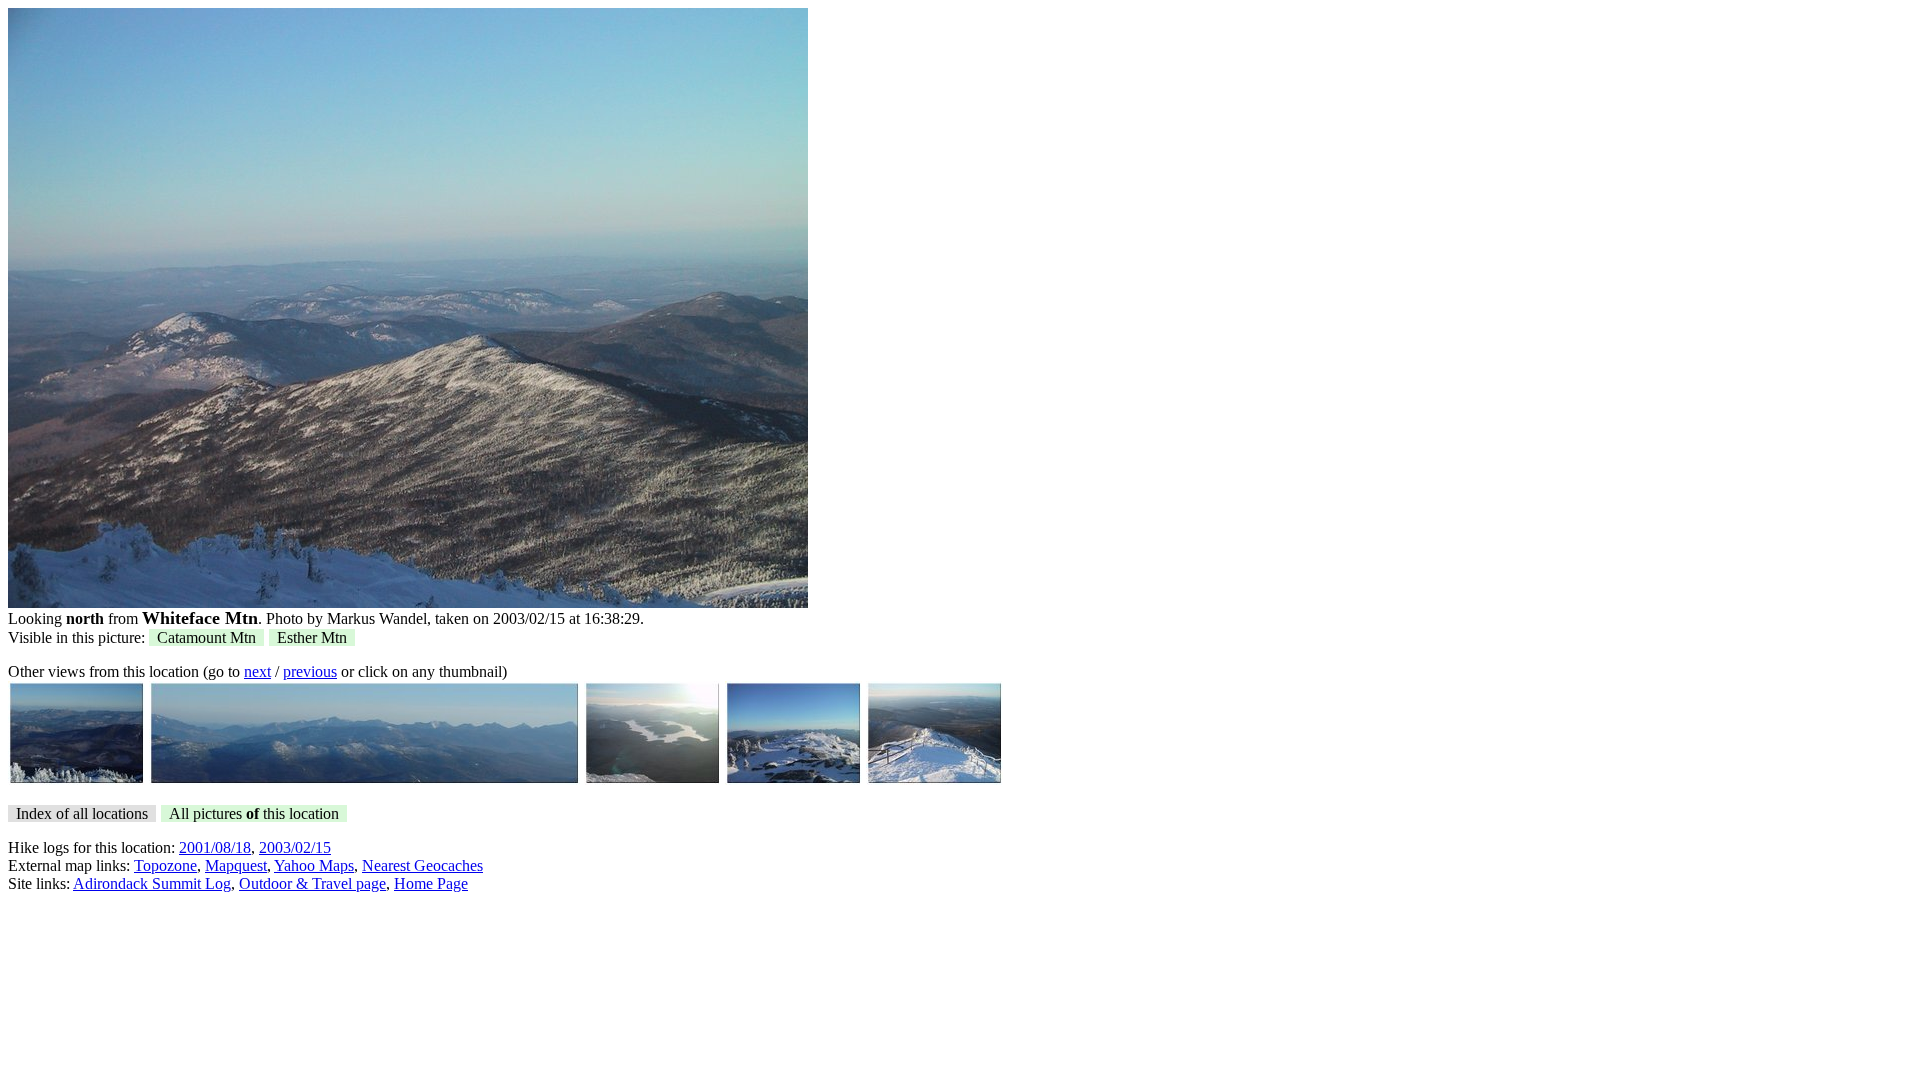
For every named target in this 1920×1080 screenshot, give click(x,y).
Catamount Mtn (206, 637)
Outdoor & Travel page (312, 883)
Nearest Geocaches (422, 865)
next (257, 671)
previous (310, 671)
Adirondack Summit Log (152, 883)
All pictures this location (254, 813)
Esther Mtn (312, 637)
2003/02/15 (295, 847)
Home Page (431, 883)
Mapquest (236, 865)
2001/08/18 (215, 847)
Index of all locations (82, 813)
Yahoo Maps (314, 865)
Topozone (165, 865)
